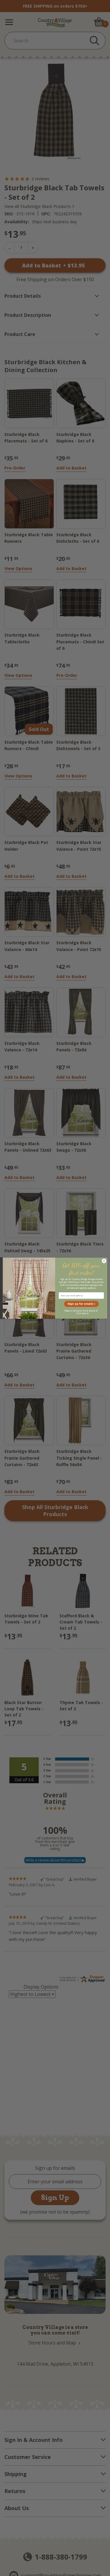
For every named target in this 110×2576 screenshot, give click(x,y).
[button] (81, 1304)
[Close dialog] (104, 1261)
